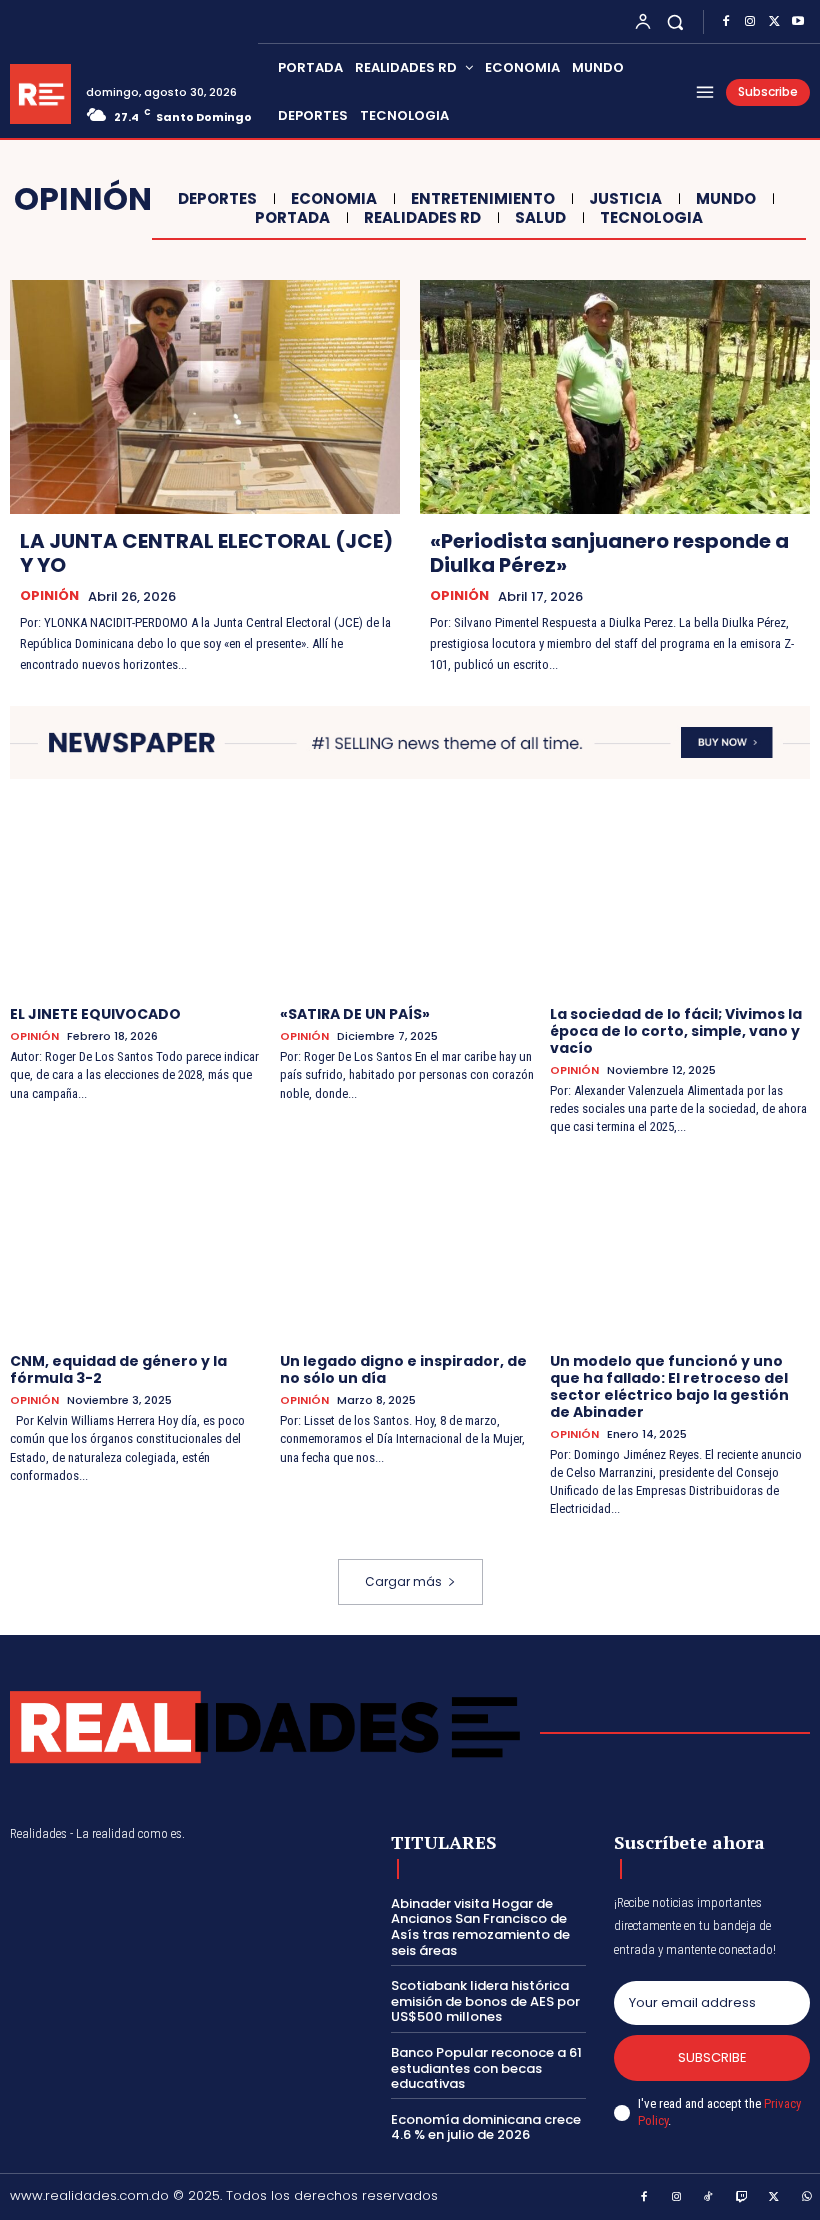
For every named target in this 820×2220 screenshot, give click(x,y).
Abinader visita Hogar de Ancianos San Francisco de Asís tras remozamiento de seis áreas (480, 1927)
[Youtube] (798, 22)
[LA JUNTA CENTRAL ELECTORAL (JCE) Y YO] (205, 397)
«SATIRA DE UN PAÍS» (355, 1014)
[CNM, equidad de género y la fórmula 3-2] (140, 1247)
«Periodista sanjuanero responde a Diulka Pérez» (609, 553)
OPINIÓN (49, 596)
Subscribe (712, 2057)
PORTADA (292, 218)
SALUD (540, 218)
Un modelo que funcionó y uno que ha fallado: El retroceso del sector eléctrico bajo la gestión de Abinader (669, 1386)
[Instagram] (750, 22)
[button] (675, 21)
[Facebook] (726, 22)
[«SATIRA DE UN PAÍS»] (410, 900)
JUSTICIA (625, 199)
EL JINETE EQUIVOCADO (95, 1014)
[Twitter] (774, 22)
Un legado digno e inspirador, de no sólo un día (403, 1369)
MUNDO (726, 199)
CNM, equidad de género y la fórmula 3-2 (118, 1369)
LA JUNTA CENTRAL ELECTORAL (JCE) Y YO (206, 553)
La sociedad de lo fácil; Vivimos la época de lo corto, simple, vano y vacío (676, 1031)
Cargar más (403, 1581)
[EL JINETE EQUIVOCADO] (140, 900)
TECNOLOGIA (651, 218)
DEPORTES (217, 199)
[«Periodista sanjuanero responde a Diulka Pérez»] (615, 397)
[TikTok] (709, 2198)
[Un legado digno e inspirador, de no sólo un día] (410, 1247)
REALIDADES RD (422, 218)
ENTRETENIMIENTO (483, 199)
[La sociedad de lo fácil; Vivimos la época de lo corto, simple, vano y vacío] (680, 900)
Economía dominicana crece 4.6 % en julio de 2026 (486, 2127)
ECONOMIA (334, 199)
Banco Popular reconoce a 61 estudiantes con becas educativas (486, 2068)
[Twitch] (742, 2198)
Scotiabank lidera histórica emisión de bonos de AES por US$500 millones (485, 2001)
